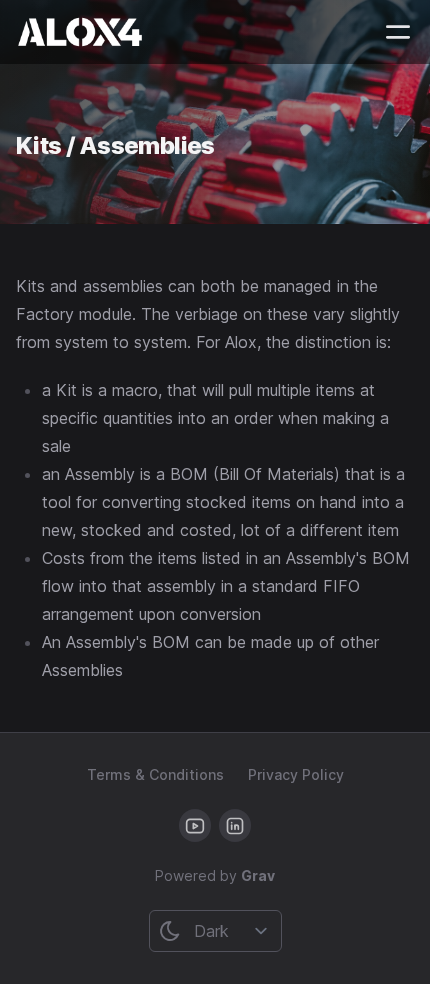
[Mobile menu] (398, 32)
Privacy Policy (296, 774)
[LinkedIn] (235, 825)
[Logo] (80, 32)
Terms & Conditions (155, 774)
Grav (258, 875)
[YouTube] (195, 825)
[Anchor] (230, 143)
